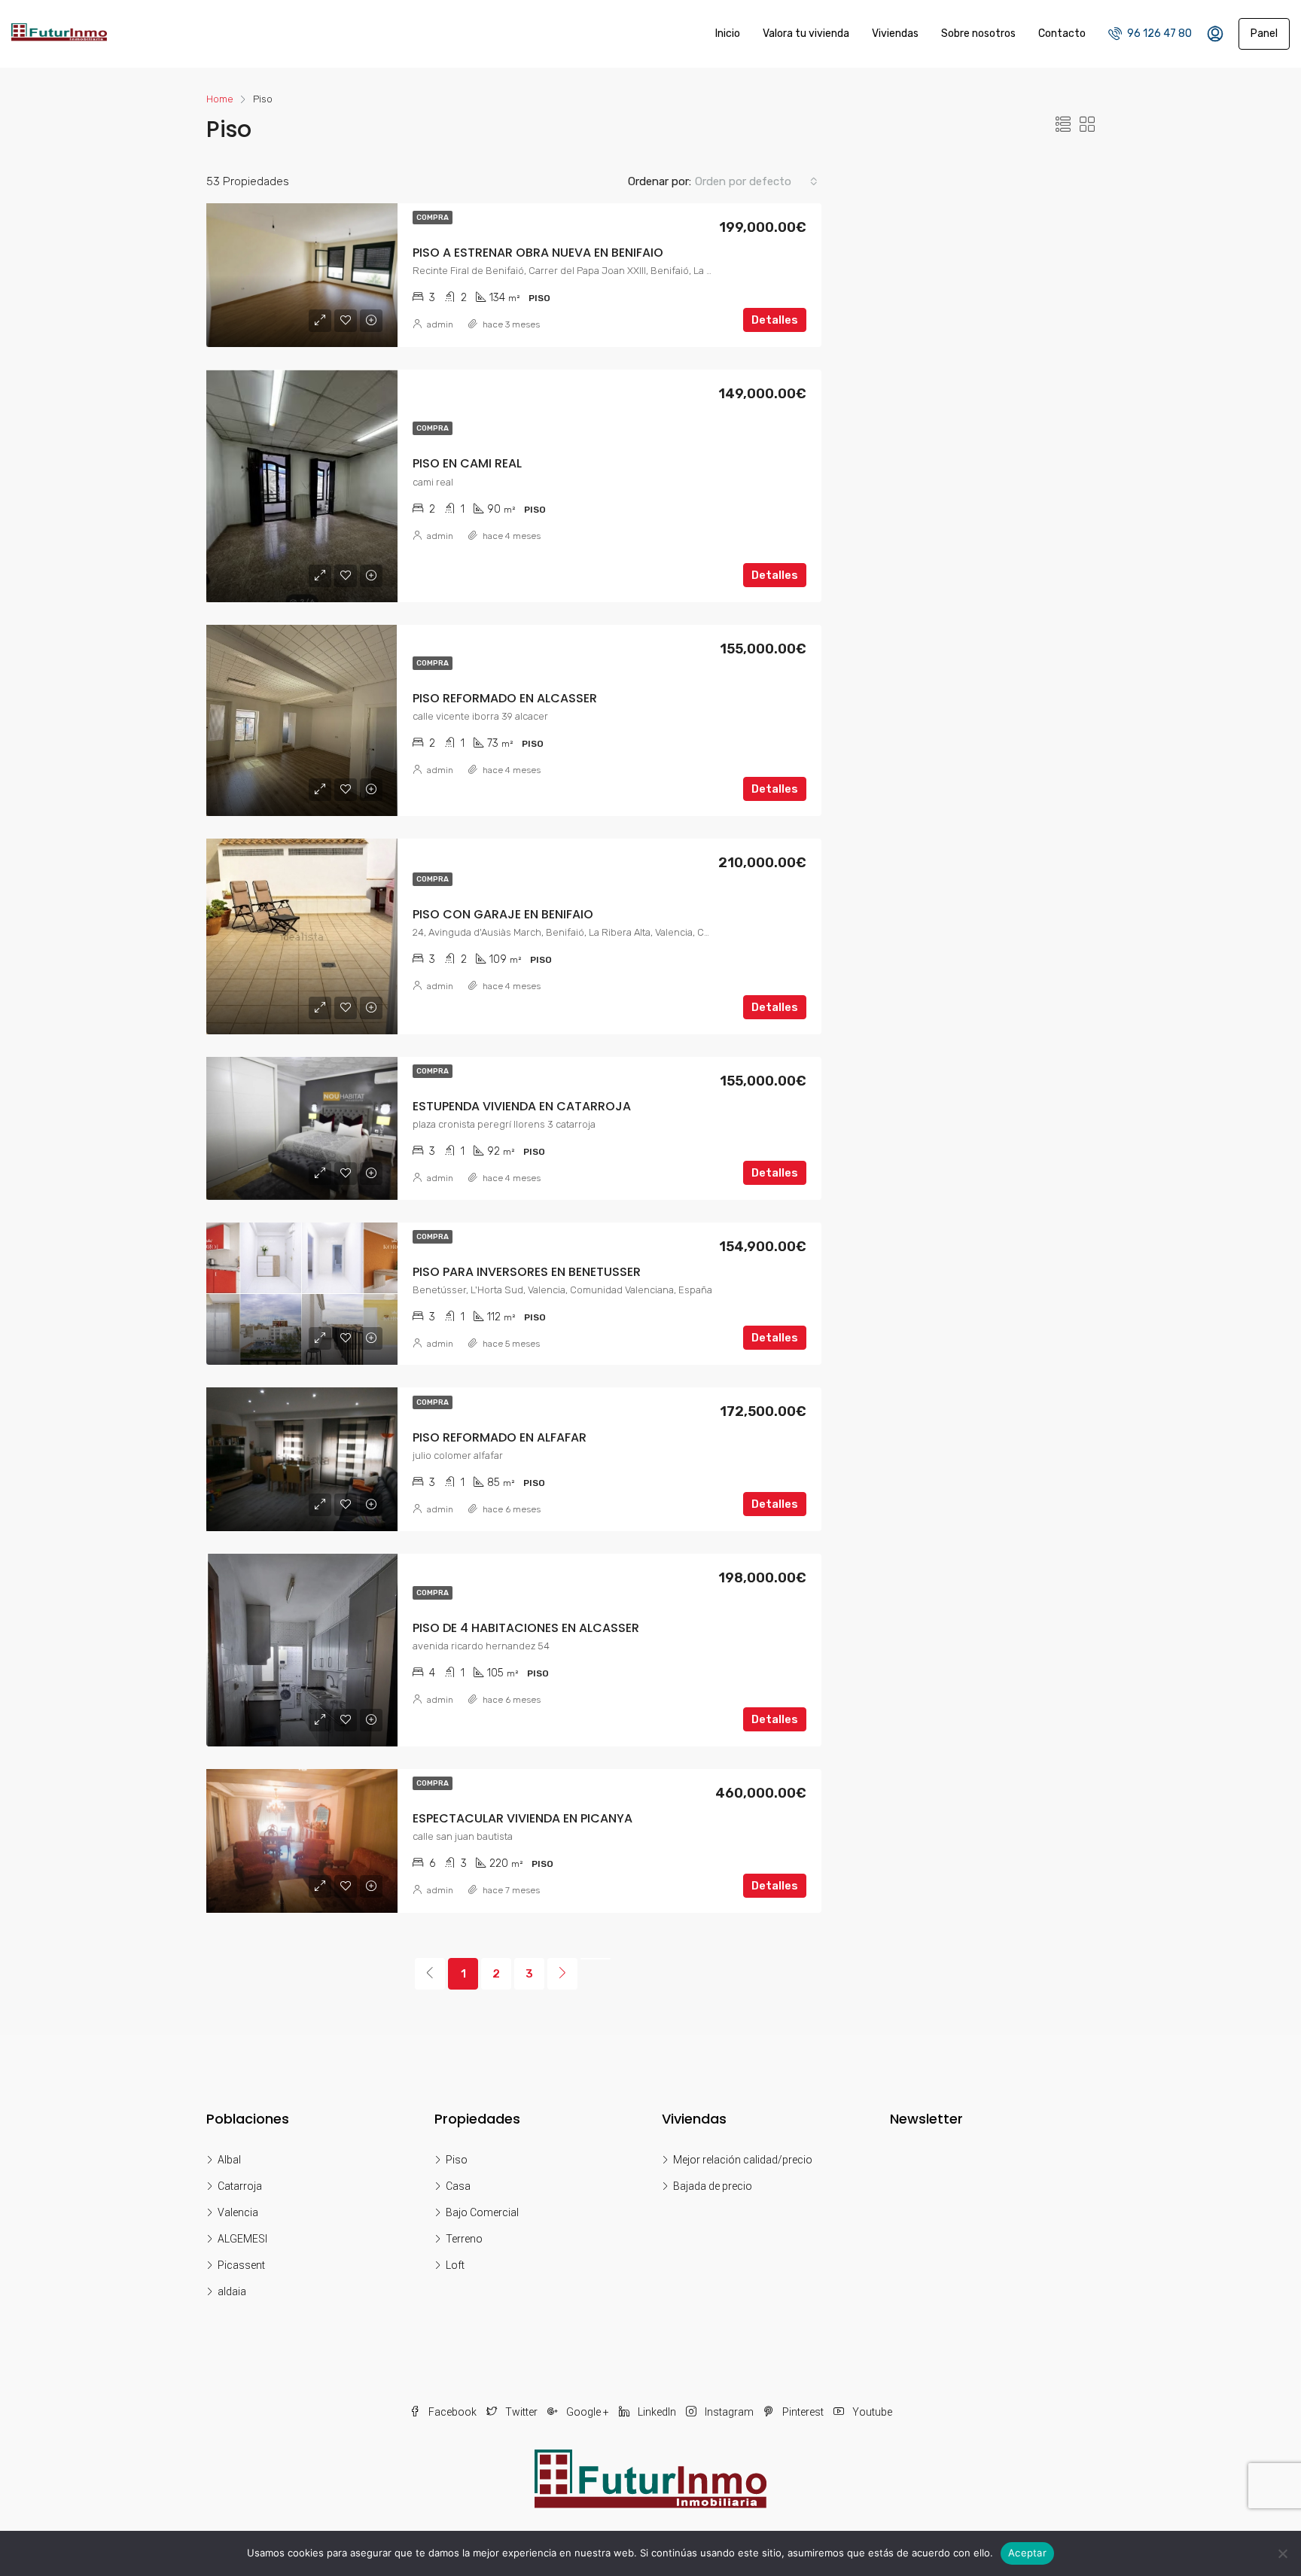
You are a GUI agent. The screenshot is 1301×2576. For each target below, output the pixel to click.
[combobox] (756, 181)
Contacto (1062, 33)
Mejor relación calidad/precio (743, 2160)
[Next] (562, 1974)
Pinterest (803, 2412)
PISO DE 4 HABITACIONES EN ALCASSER (526, 1628)
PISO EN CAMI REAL (467, 463)
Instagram (729, 2412)
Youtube (871, 2412)
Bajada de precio (713, 2186)
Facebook (452, 2412)
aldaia (232, 2291)
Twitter (521, 2412)
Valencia (238, 2212)
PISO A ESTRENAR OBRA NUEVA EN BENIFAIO (538, 253)
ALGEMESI (242, 2239)
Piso (457, 2160)
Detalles (775, 320)
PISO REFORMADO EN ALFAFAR (500, 1437)
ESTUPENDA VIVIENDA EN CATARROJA (522, 1106)
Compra (433, 218)
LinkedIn (657, 2412)
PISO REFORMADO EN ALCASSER (505, 698)
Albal (229, 2160)
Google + (588, 2412)
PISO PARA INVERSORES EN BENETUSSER (527, 1272)
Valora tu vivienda (806, 33)
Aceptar (1027, 2553)
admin (440, 324)
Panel (1264, 33)
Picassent (241, 2265)
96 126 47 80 (1158, 33)
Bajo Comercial (482, 2212)
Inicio (728, 33)
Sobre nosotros (978, 33)
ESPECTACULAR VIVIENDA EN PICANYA (523, 1818)
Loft (455, 2265)
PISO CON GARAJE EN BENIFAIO (503, 914)
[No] (1282, 2553)
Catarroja (240, 2186)
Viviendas (895, 33)
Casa (458, 2186)
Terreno (464, 2239)
